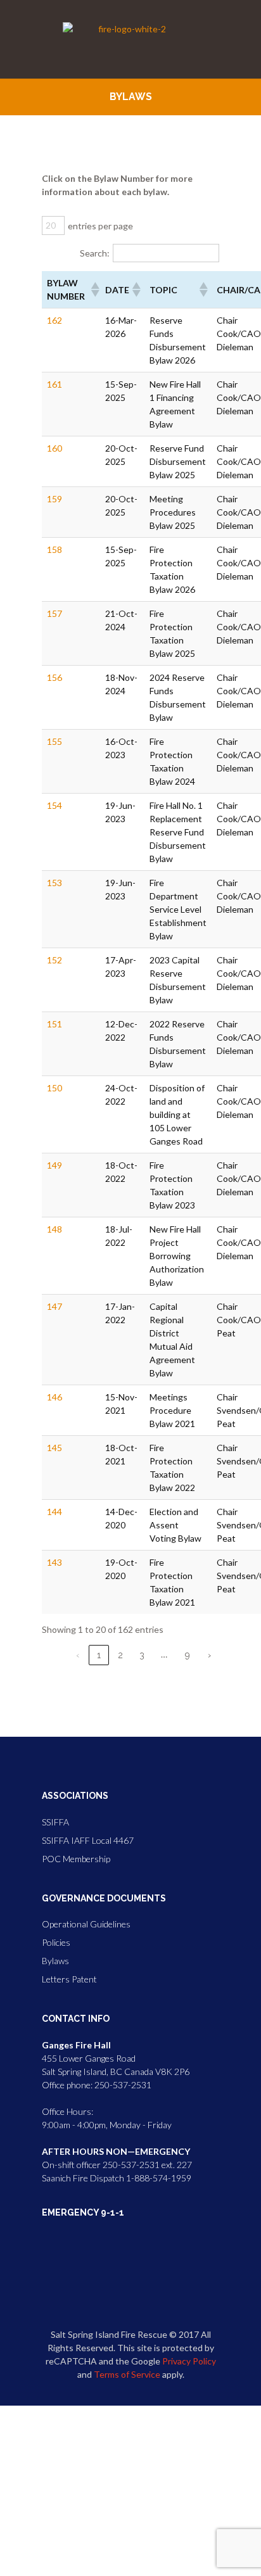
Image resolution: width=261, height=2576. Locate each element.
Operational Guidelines (86, 1924)
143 (54, 1562)
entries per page (100, 226)
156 (54, 677)
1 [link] (99, 1655)
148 (54, 1229)
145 (54, 1448)
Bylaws (55, 1961)
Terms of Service (127, 2374)
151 (54, 1024)
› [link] (209, 1655)
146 (54, 1397)
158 (54, 549)
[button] (93, 289)
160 (54, 448)
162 (54, 320)
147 (54, 1306)
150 (54, 1088)
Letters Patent (69, 1979)
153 (54, 883)
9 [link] (188, 1655)
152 (54, 960)
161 (54, 384)
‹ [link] (78, 1655)
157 (54, 613)
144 (54, 1512)
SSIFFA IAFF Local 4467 (88, 1840)
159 (54, 499)
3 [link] (142, 1655)
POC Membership (76, 1859)
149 (54, 1165)
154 (54, 805)
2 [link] (120, 1655)
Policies (56, 1942)
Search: (95, 253)
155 (54, 741)
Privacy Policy (189, 2361)
